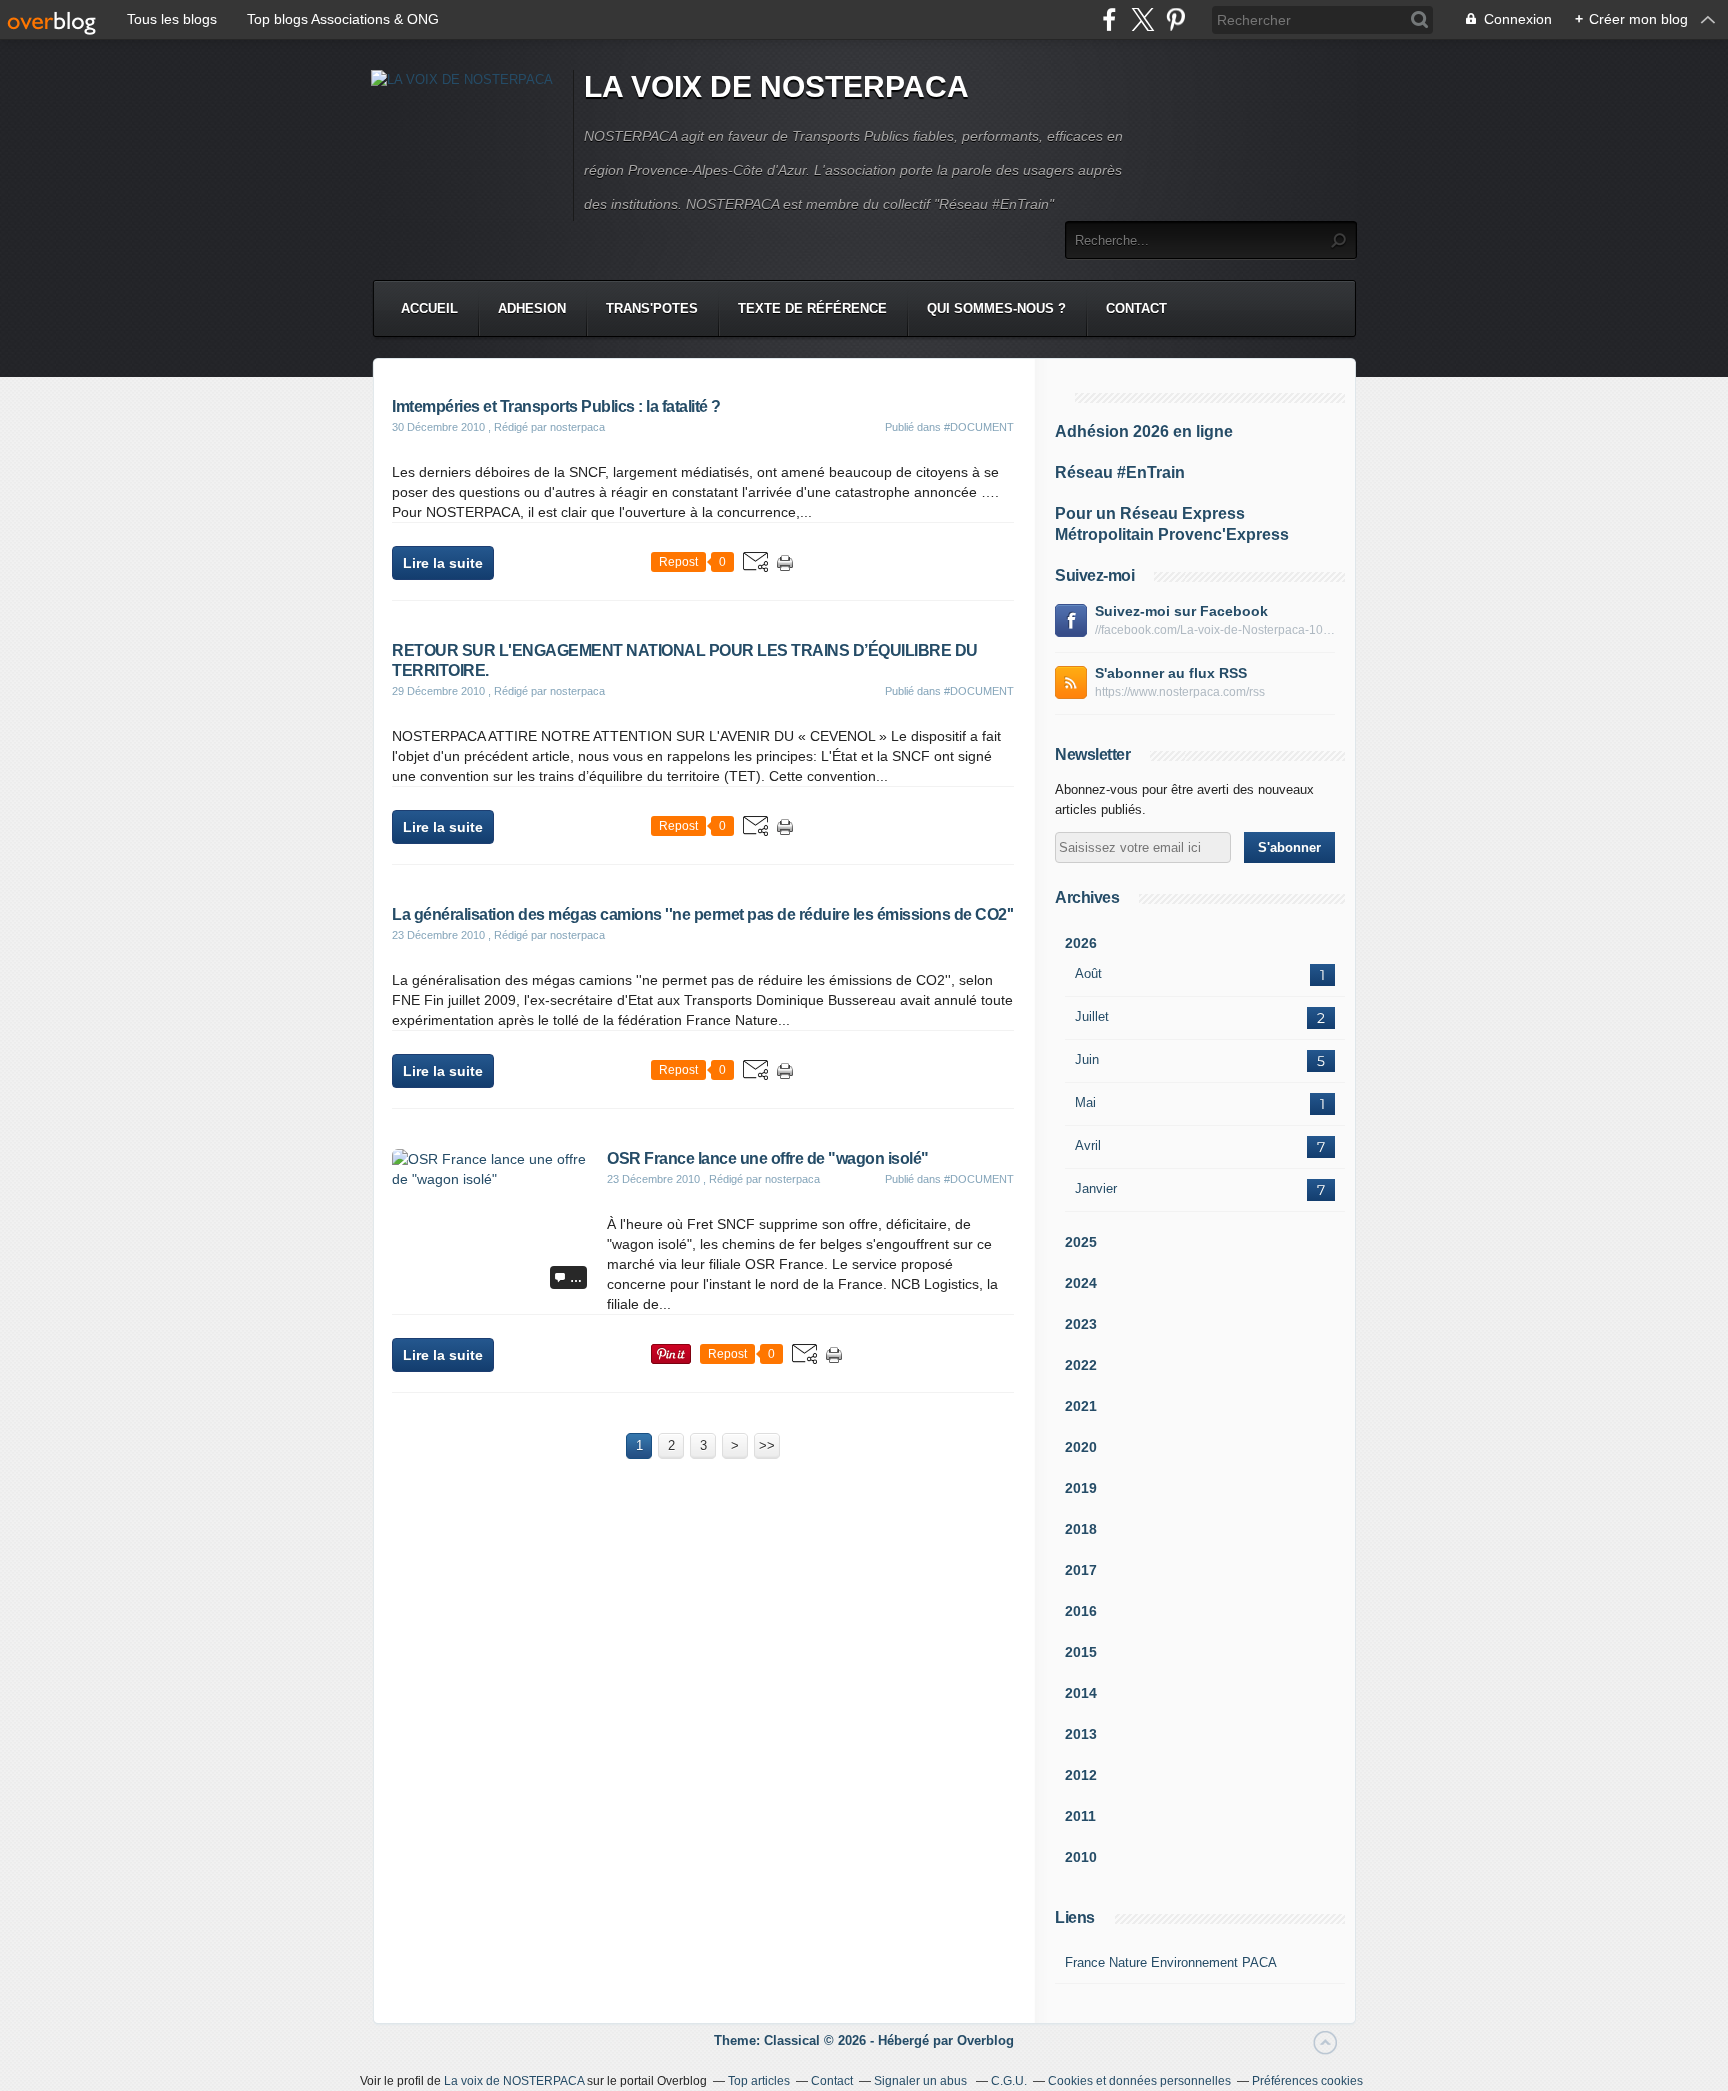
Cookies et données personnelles (1139, 2081)
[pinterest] (1175, 19)
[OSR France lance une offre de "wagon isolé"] (492, 1179)
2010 (1081, 1857)
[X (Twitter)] (1142, 19)
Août (1088, 973)
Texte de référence (812, 308)
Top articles (759, 2081)
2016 (1081, 1611)
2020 (1081, 1447)
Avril (1088, 1145)
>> (767, 1445)
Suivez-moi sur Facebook (1181, 611)
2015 (1081, 1652)
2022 (1081, 1365)
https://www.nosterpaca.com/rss (1180, 692)
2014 (1081, 1693)
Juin (1087, 1059)
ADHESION (532, 308)
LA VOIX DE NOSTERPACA (776, 86)
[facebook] (1109, 19)
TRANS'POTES (652, 308)
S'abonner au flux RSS (1171, 673)
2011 (1080, 1816)
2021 (1081, 1406)
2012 (1081, 1775)
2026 (1081, 943)
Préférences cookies (1307, 2081)
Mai (1085, 1102)
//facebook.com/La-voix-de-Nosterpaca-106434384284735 (1215, 630)
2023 (1081, 1324)
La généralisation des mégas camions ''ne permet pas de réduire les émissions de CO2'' (703, 914)
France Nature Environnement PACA (1171, 1962)
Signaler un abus (922, 2081)
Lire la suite (443, 563)
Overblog (985, 2040)
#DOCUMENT (979, 427)
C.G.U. (1009, 2081)
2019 (1081, 1488)
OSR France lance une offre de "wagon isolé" (768, 1158)
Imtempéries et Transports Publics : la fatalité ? (556, 406)
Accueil (429, 308)
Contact (1136, 308)
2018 (1081, 1529)
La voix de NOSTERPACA (514, 2081)
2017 (1081, 1570)
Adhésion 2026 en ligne (1144, 431)
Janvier (1096, 1188)
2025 (1081, 1242)
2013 (1081, 1734)
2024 (1081, 1283)
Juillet (1092, 1016)
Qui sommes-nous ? (996, 308)
